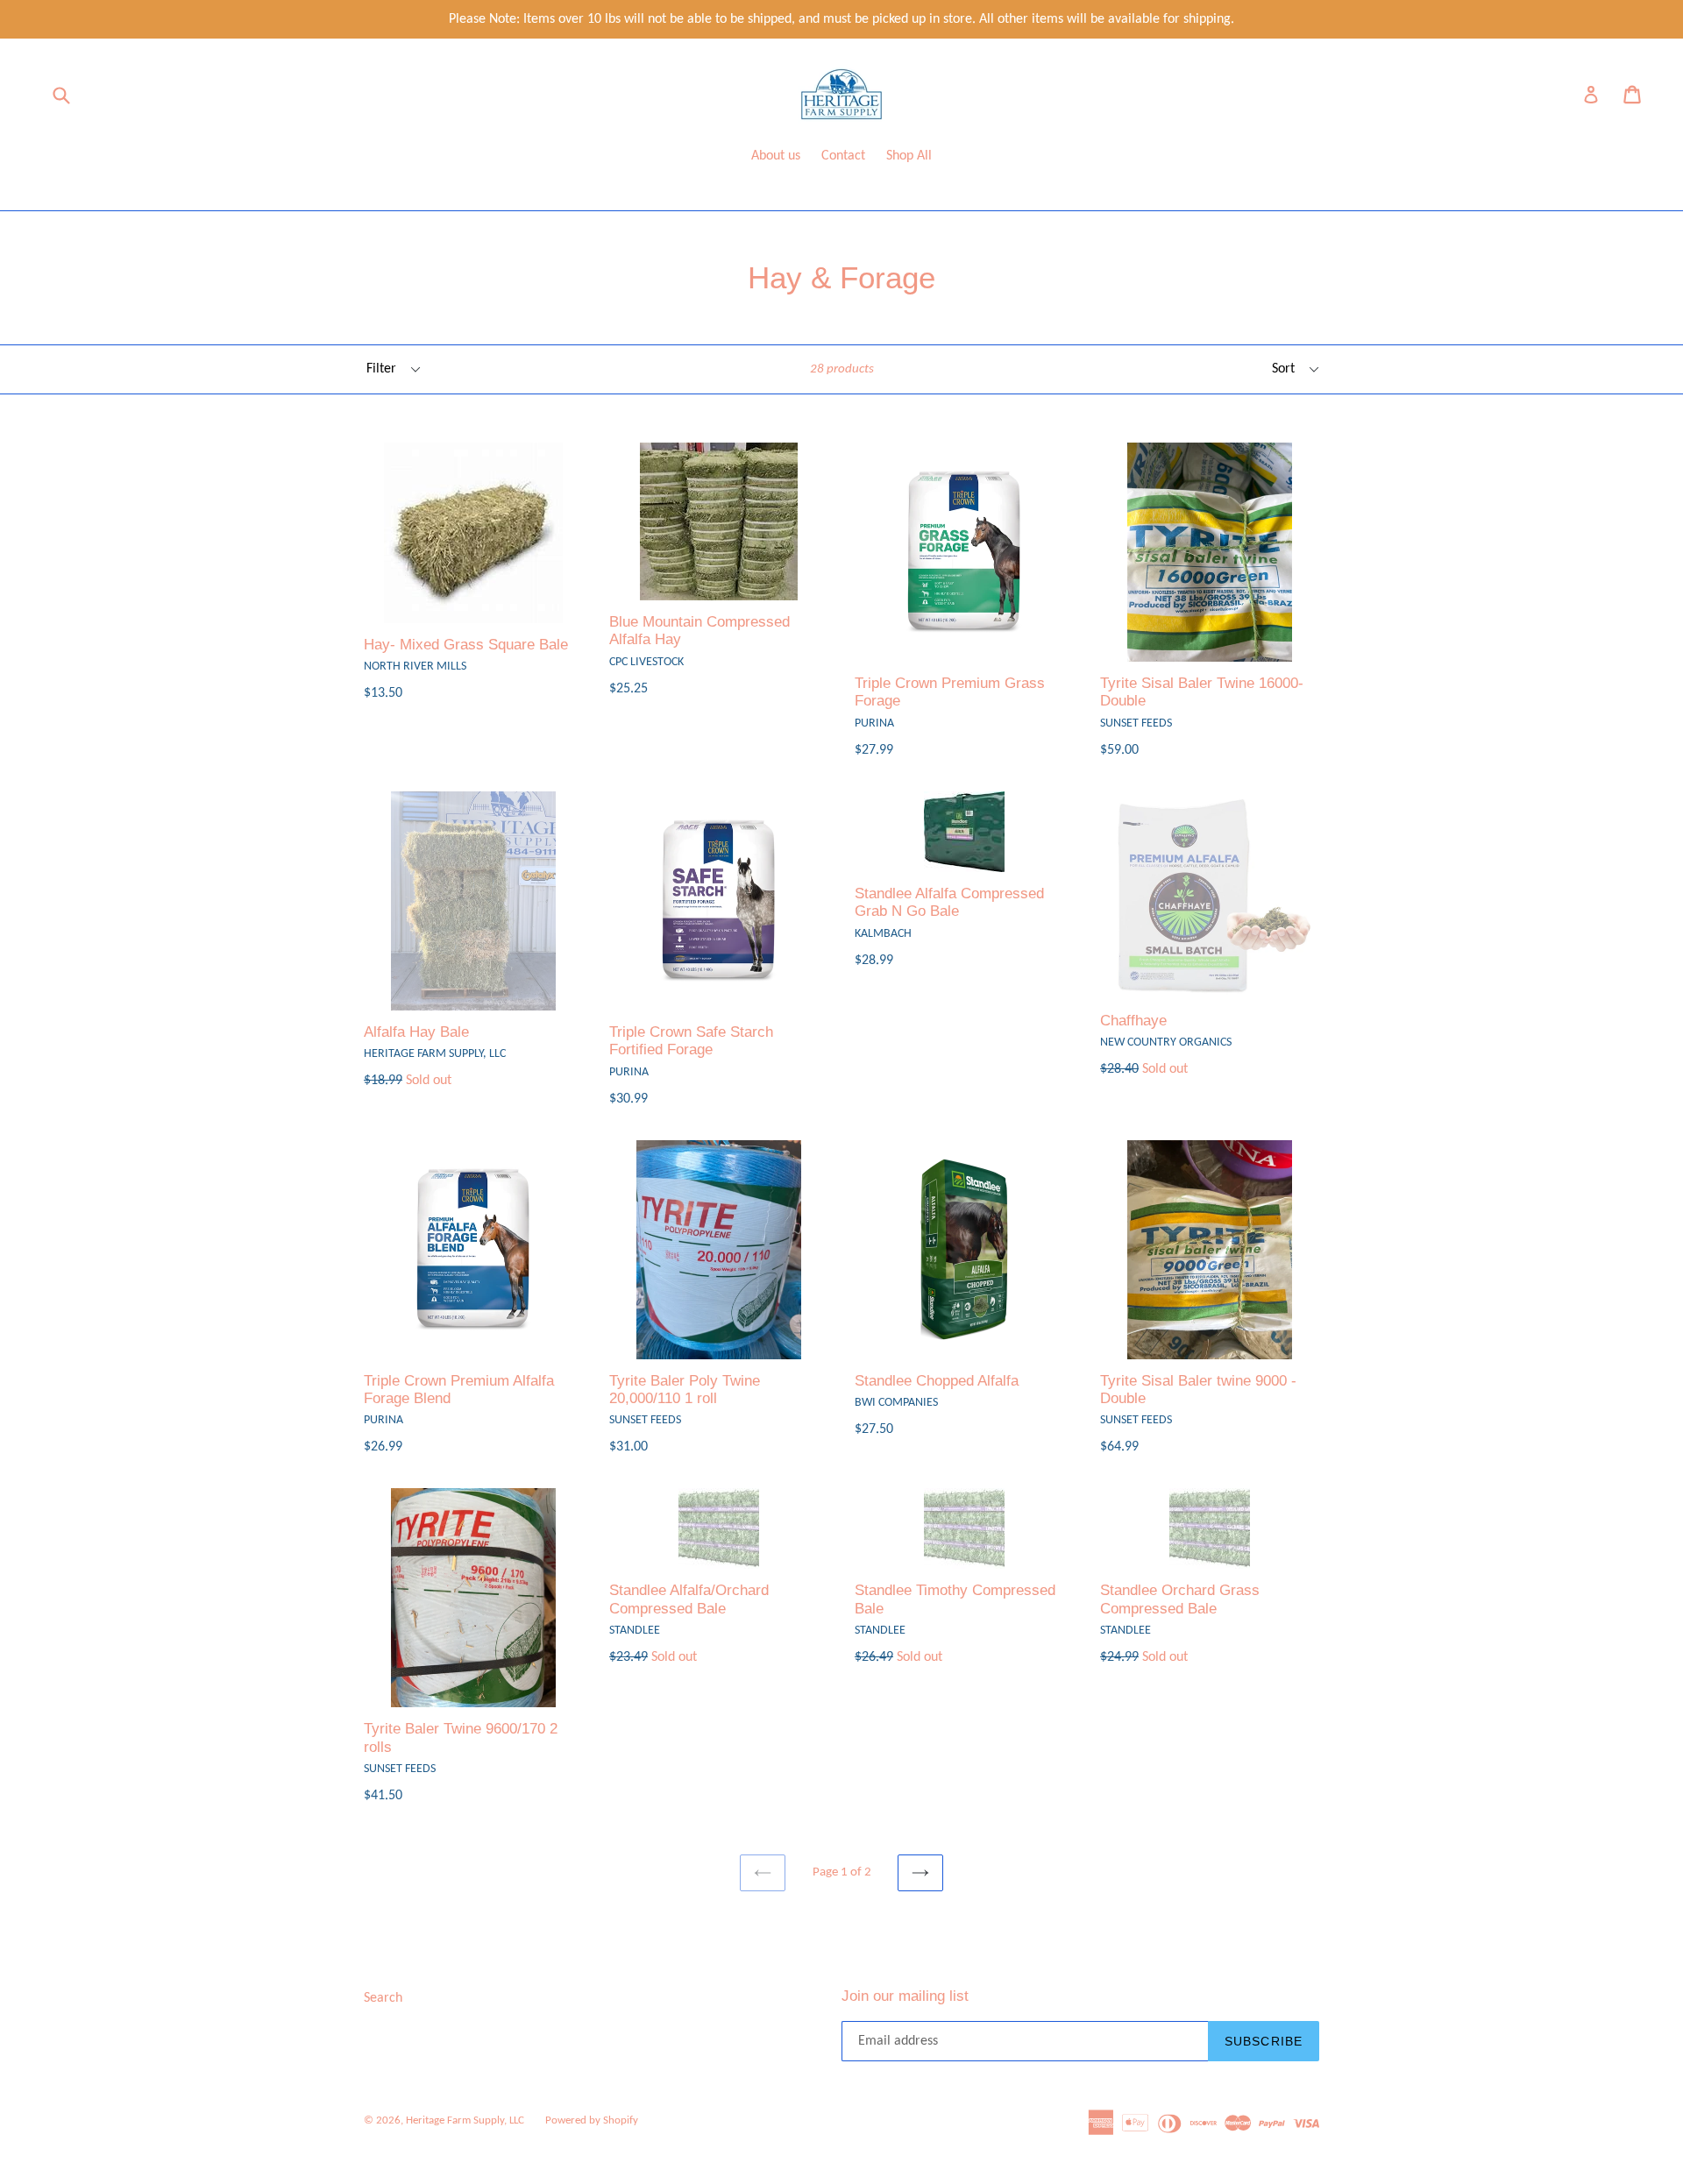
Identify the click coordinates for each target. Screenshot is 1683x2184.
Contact (843, 156)
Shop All (909, 156)
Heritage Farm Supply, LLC (465, 2120)
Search (383, 1998)
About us (776, 156)
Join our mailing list (905, 1996)
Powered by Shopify (592, 2120)
